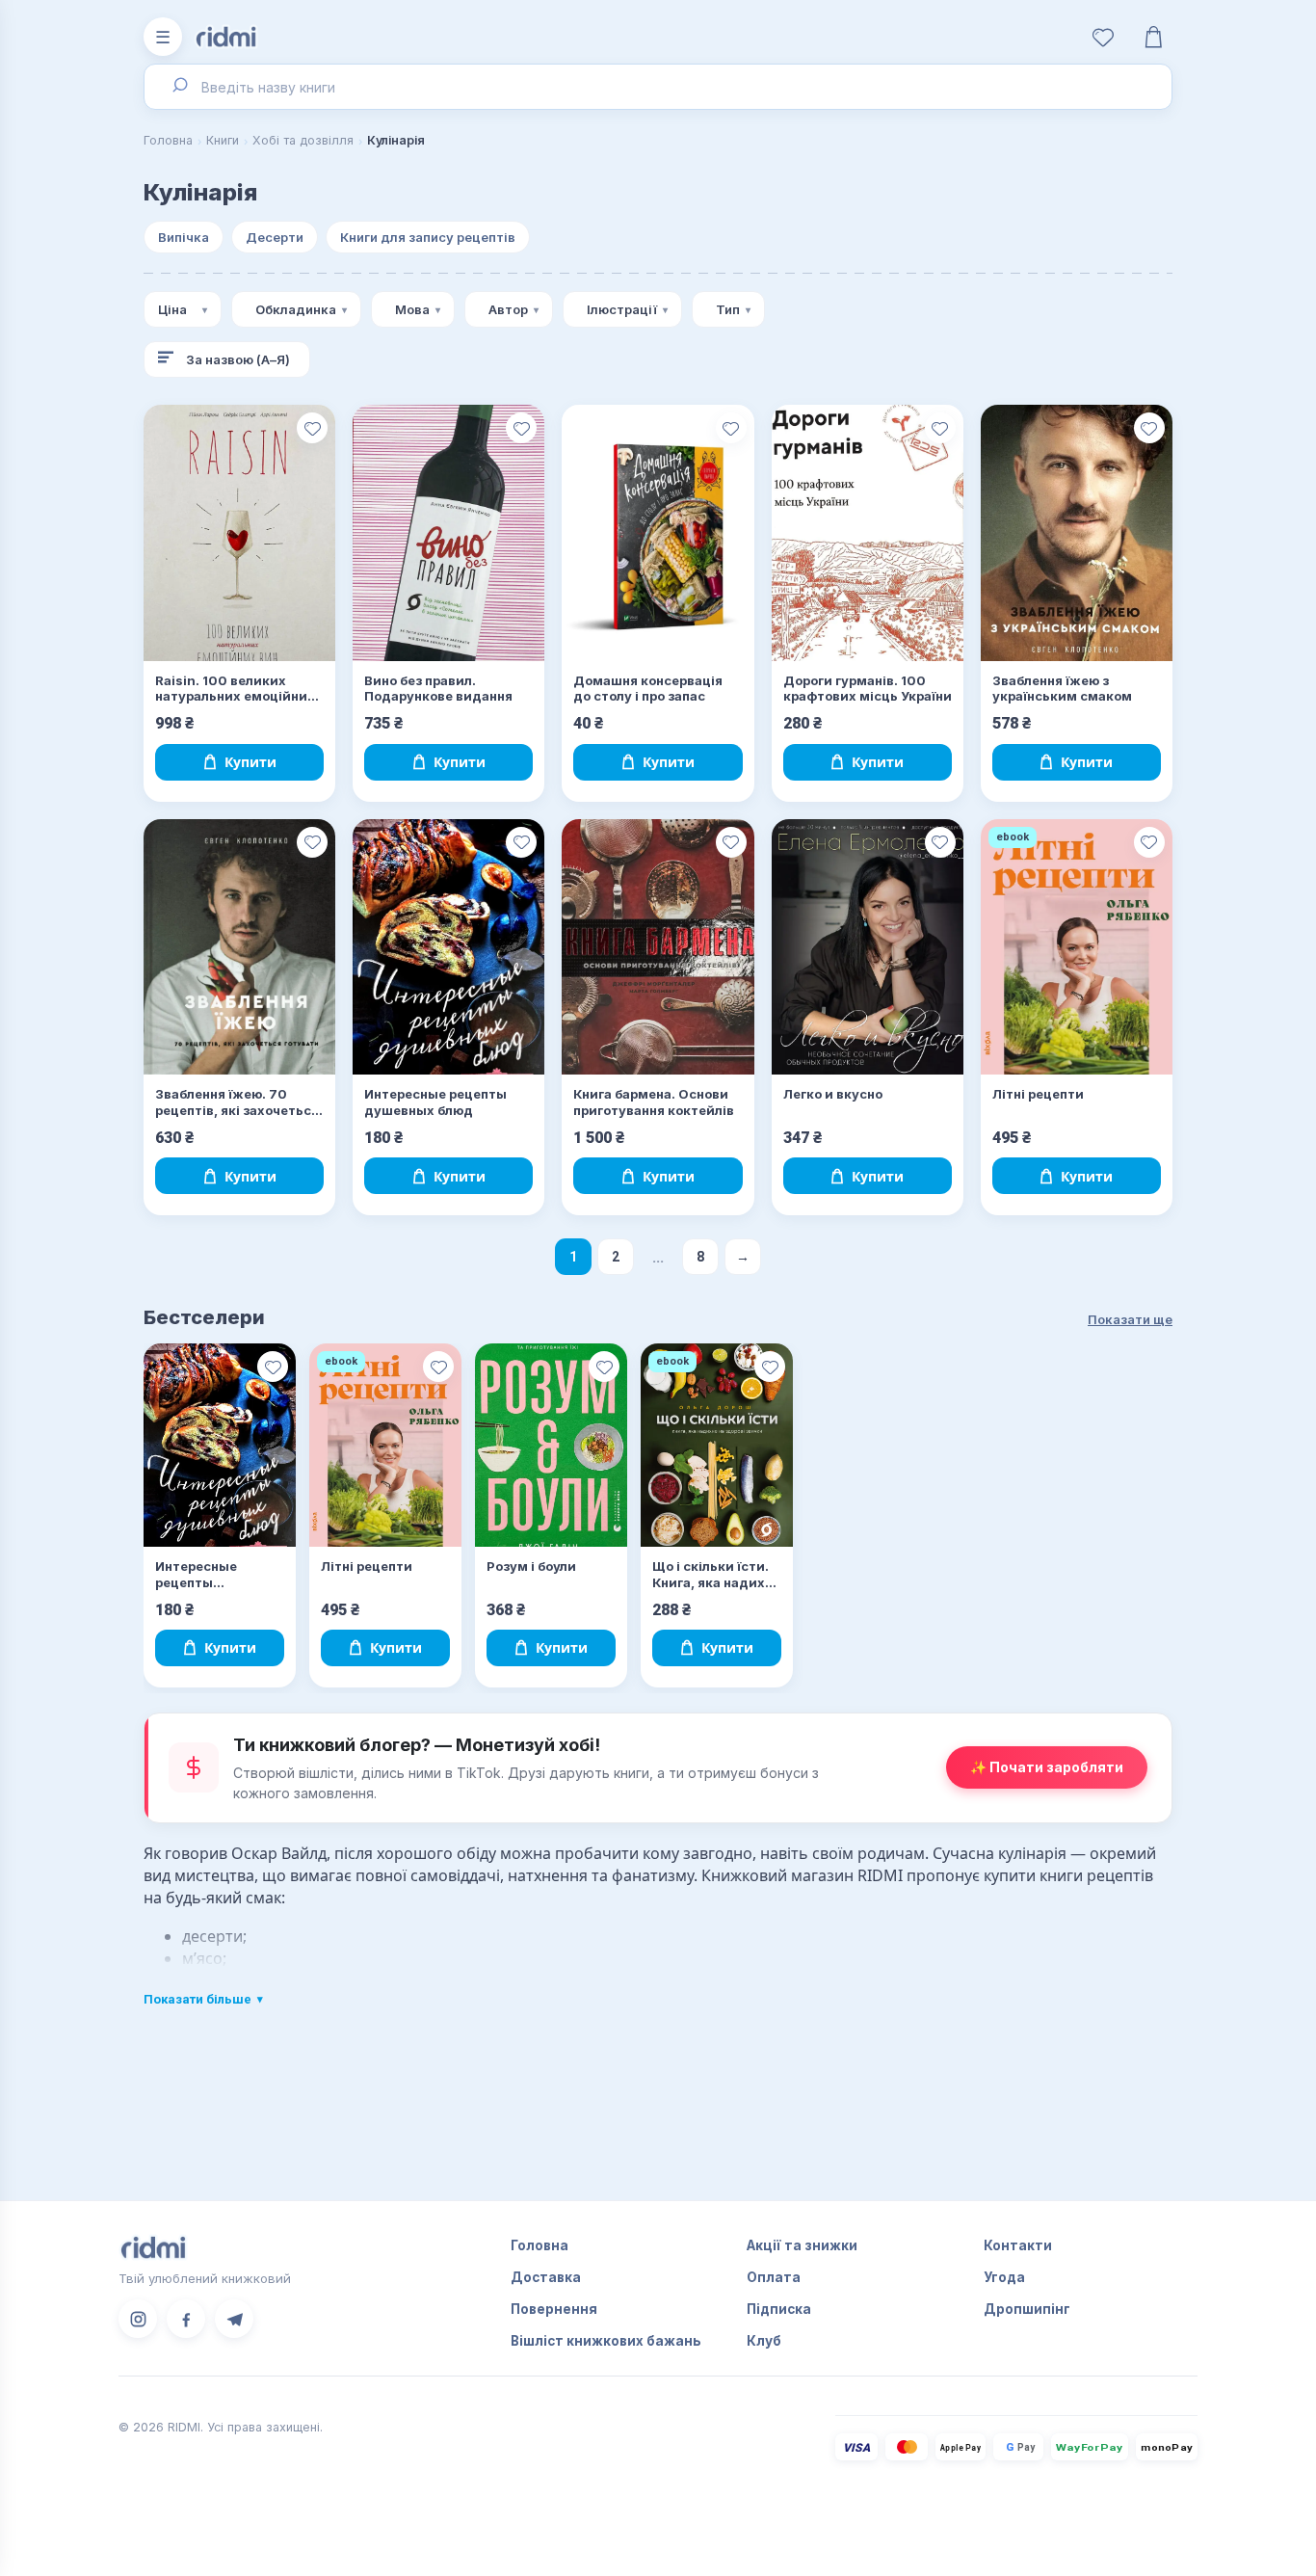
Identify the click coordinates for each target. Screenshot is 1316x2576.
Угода (1004, 2277)
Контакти (1018, 2245)
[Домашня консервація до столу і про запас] (658, 533)
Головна (168, 140)
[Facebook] (186, 2319)
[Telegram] (234, 2319)
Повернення (554, 2309)
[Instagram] (138, 2319)
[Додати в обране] (312, 428)
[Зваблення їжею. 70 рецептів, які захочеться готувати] (239, 947)
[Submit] (179, 87)
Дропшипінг (1027, 2309)
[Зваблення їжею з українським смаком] (1077, 533)
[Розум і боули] (551, 1445)
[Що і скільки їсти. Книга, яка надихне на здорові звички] (717, 1445)
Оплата (774, 2277)
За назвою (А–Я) (238, 359)
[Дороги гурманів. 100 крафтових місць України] (868, 533)
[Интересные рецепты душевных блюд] (448, 947)
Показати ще (1130, 1319)
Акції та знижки (802, 2245)
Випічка (184, 237)
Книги (223, 140)
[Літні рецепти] (1077, 947)
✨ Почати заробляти (1047, 1767)
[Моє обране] (1103, 37)
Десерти (275, 237)
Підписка (779, 2309)
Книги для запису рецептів (428, 237)
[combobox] (658, 87)
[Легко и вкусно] (868, 947)
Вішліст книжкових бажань (606, 2341)
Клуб (764, 2341)
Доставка (546, 2277)
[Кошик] (1153, 37)
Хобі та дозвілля (303, 140)
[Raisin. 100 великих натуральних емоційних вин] (239, 533)
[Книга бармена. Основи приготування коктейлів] (658, 947)
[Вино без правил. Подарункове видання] (448, 533)
